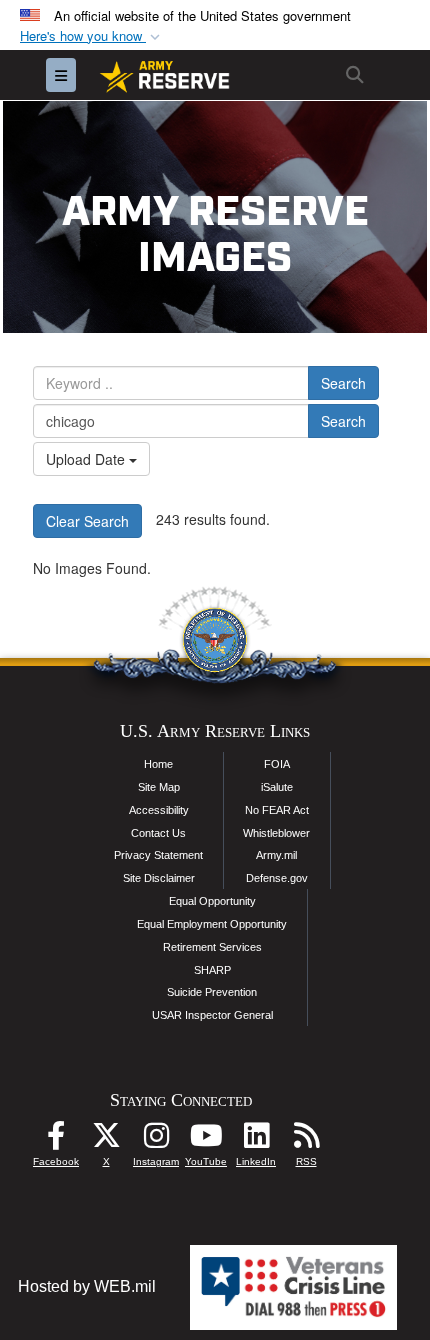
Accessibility (159, 810)
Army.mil (276, 855)
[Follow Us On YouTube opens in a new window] (206, 1140)
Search (343, 383)
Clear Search (87, 521)
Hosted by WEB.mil (87, 1286)
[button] (92, 36)
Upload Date (87, 459)
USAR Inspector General (212, 1015)
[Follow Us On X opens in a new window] (106, 1140)
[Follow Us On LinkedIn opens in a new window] (256, 1140)
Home (158, 764)
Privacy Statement (158, 855)
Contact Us (158, 833)
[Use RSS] (306, 1140)
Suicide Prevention (212, 992)
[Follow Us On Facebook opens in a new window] (56, 1140)
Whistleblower (276, 833)
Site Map (159, 787)
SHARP (212, 970)
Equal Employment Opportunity (212, 924)
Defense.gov (277, 878)
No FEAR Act (277, 810)
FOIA (277, 764)
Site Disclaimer (159, 878)
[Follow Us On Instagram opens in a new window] (156, 1140)
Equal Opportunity (212, 901)
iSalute (277, 787)
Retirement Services (212, 947)
